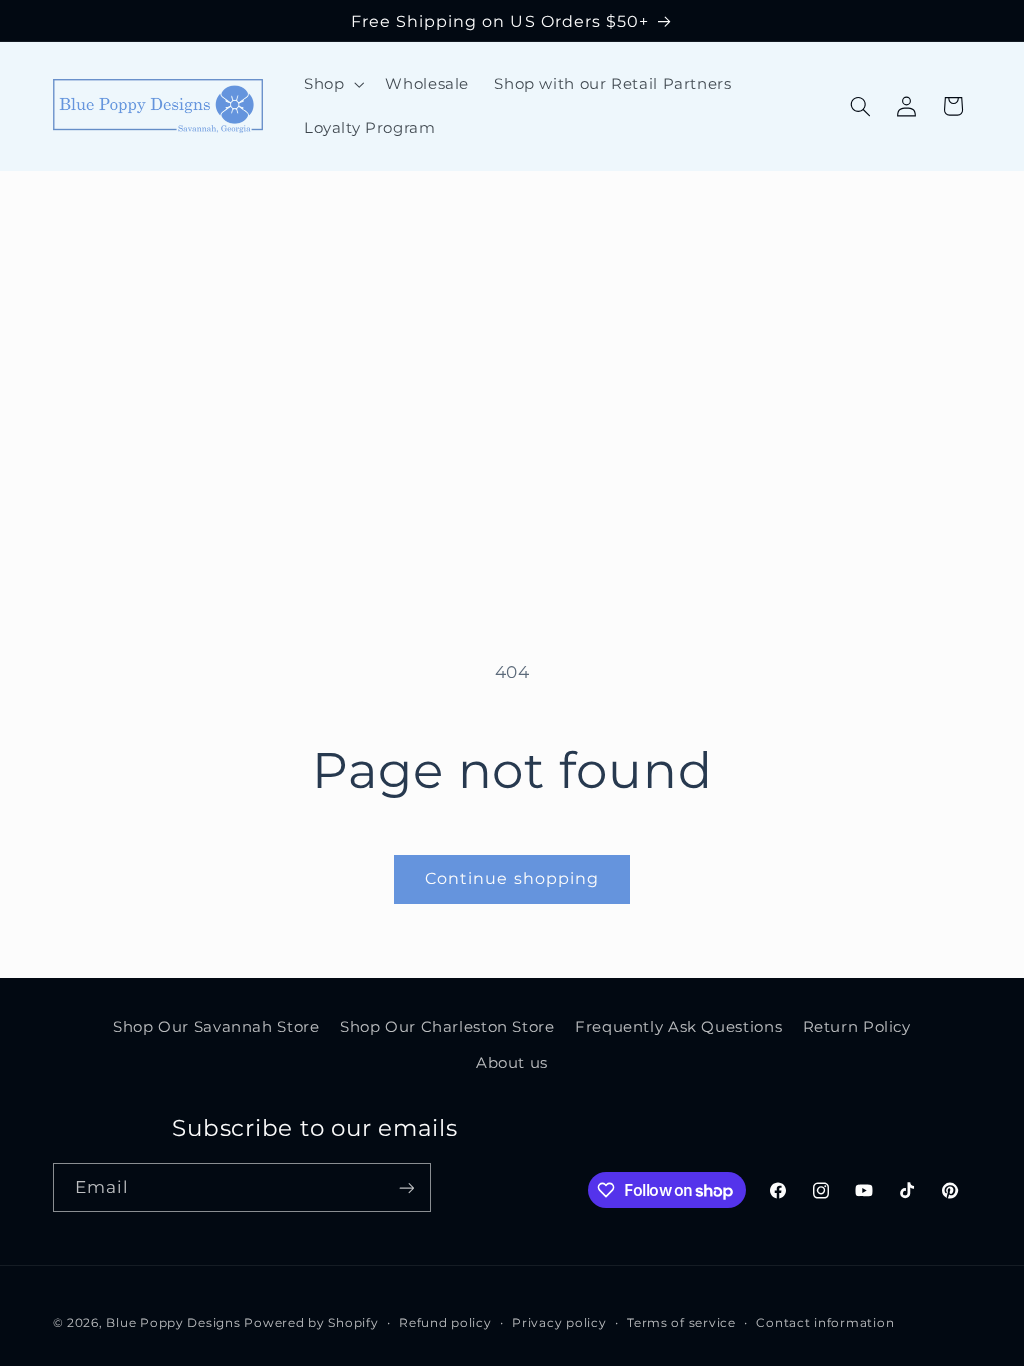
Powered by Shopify (311, 1323)
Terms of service (681, 1323)
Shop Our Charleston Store (447, 1027)
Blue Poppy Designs (173, 1323)
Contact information (825, 1323)
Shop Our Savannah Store (216, 1027)
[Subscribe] (406, 1187)
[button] (331, 84)
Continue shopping (512, 878)
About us (512, 1063)
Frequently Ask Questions (678, 1027)
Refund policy (445, 1323)
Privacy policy (559, 1323)
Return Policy (857, 1027)
